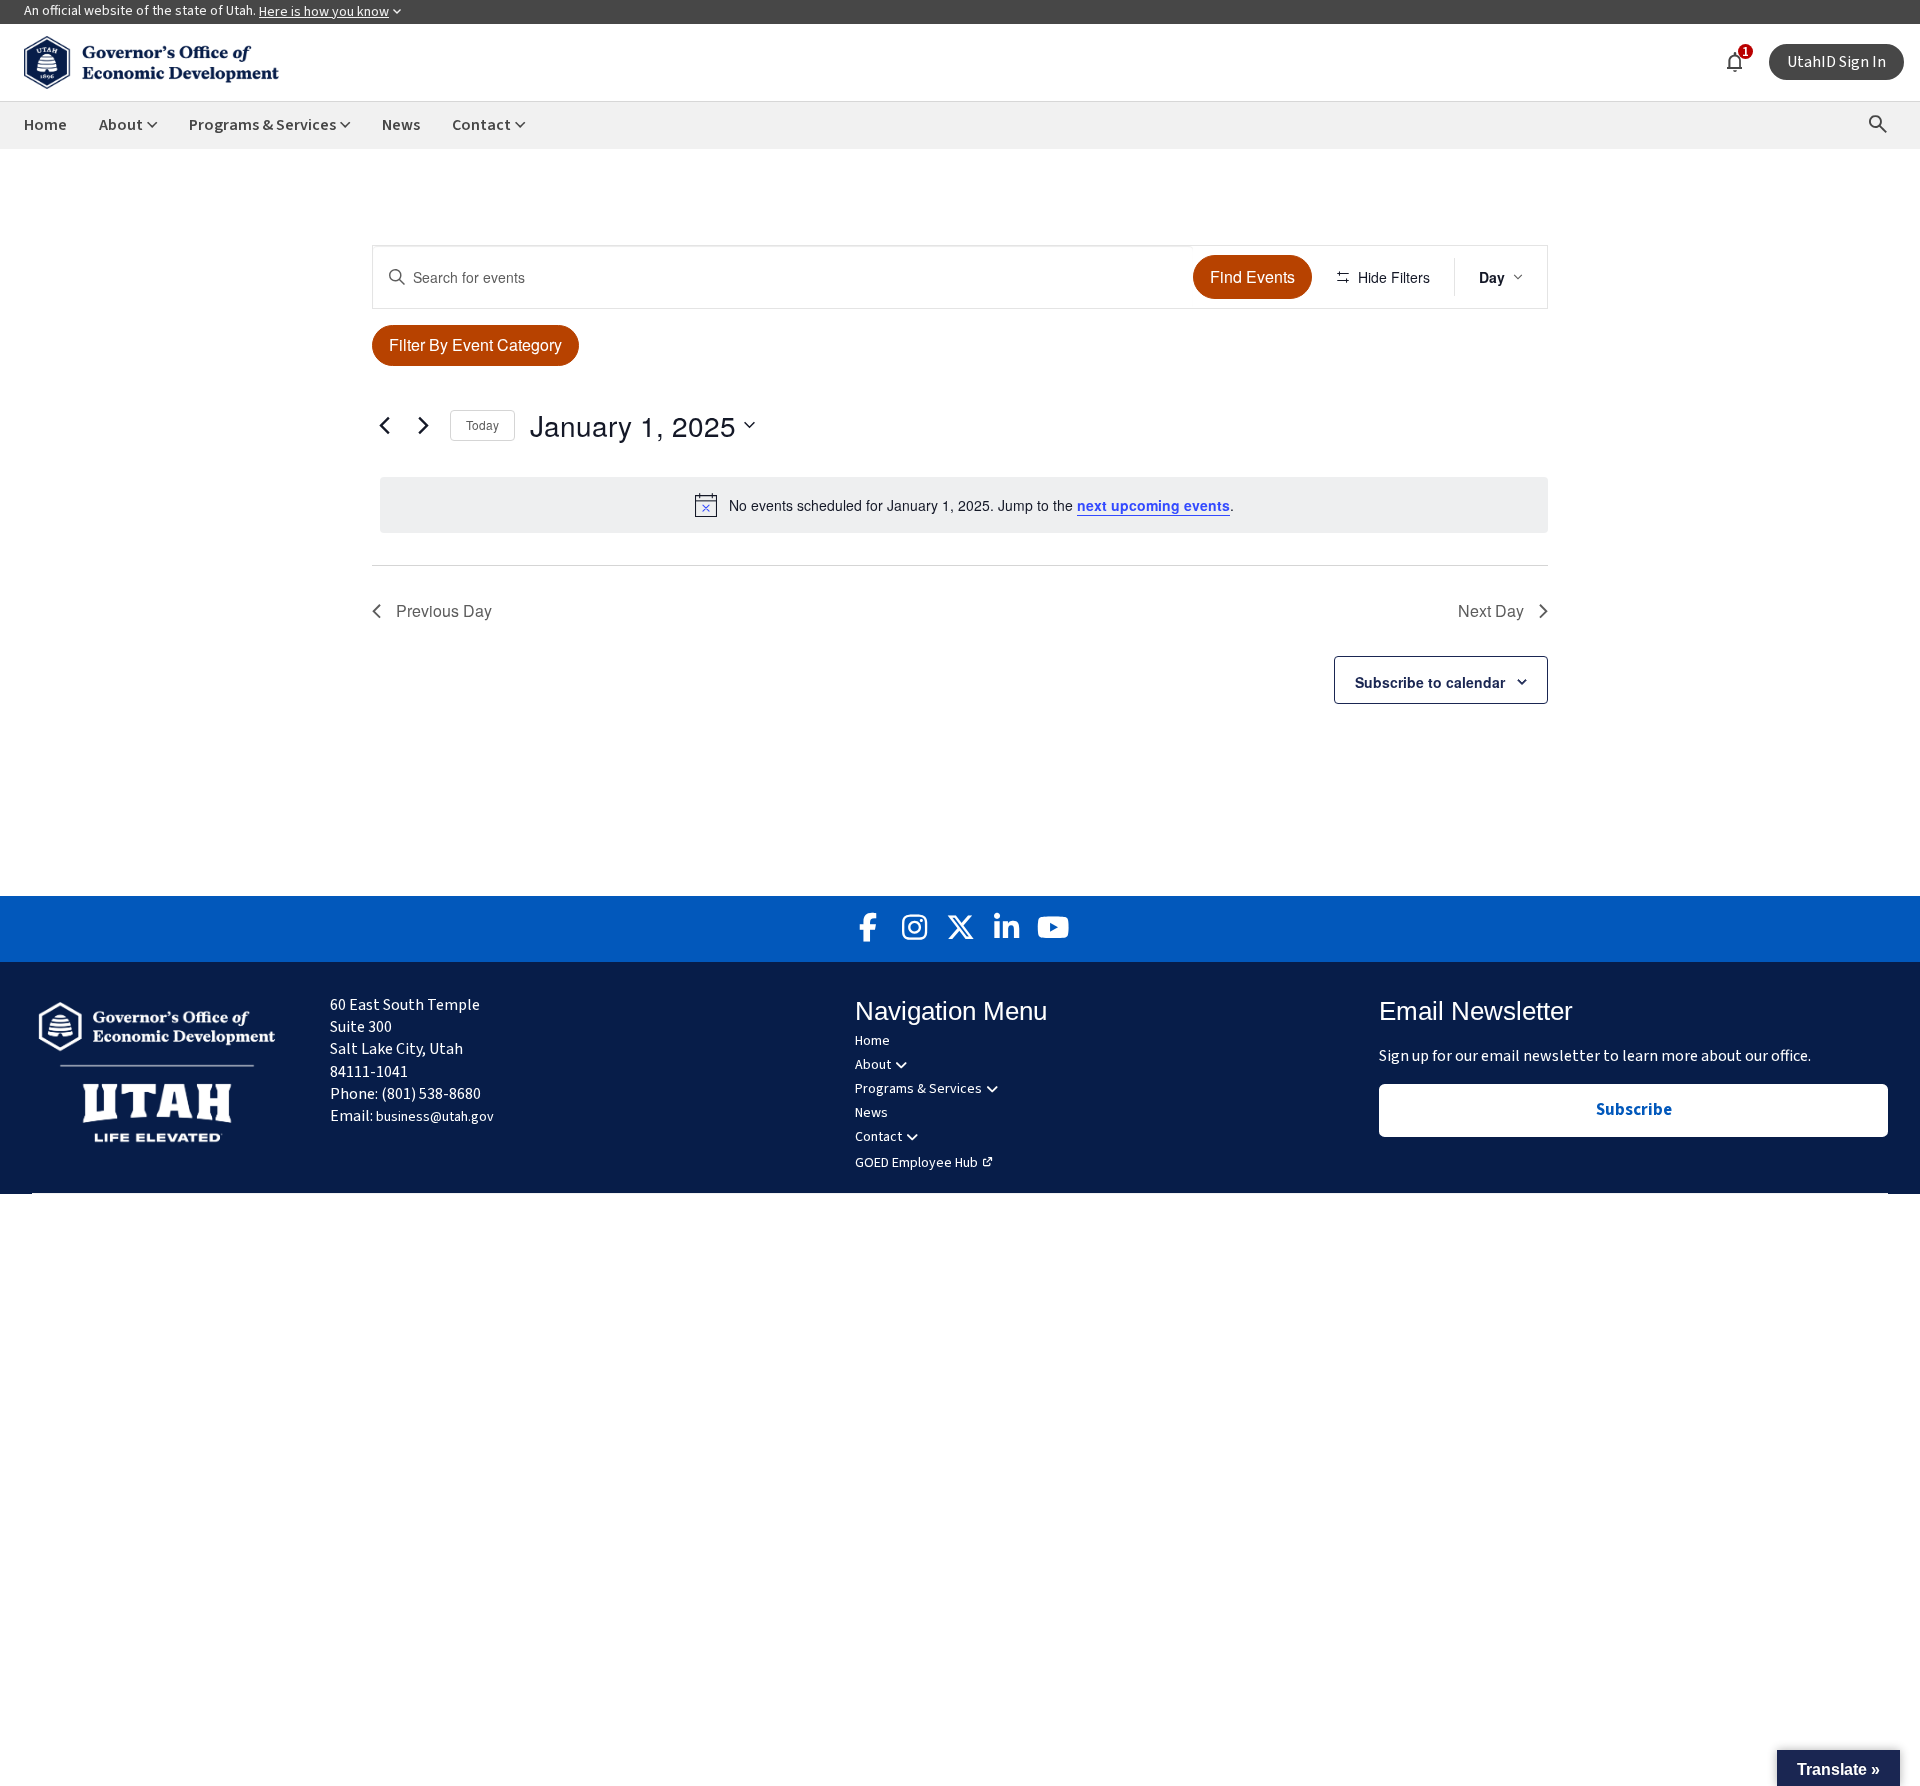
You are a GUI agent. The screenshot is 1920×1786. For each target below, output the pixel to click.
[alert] (964, 505)
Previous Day (444, 610)
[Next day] (423, 425)
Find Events (1252, 276)
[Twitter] (960, 929)
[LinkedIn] (1006, 929)
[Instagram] (914, 929)
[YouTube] (1052, 929)
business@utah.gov (435, 1117)
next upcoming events (1153, 505)
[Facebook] (868, 929)
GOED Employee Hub (916, 1163)
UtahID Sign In (1836, 62)
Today (482, 424)
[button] (1838, 1768)
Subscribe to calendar (1430, 682)
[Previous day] (384, 425)
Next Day (1491, 610)
